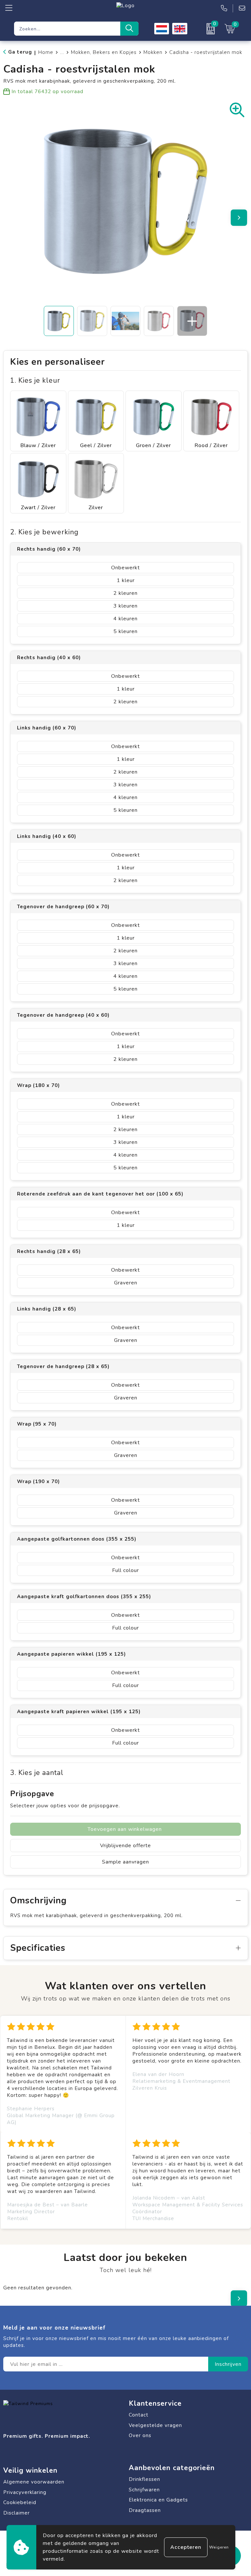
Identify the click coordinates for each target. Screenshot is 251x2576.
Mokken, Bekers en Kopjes (104, 52)
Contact (139, 2415)
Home (46, 52)
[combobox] (67, 29)
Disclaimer (17, 2513)
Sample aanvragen (125, 1862)
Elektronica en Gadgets (158, 2500)
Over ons (140, 2435)
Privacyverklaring (25, 2492)
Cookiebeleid (20, 2502)
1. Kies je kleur (35, 381)
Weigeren (219, 2547)
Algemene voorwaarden (34, 2482)
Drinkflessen (144, 2479)
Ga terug (20, 52)
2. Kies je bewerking (44, 532)
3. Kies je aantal (37, 1773)
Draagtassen (145, 2510)
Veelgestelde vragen (155, 2425)
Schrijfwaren (144, 2490)
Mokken (153, 52)
